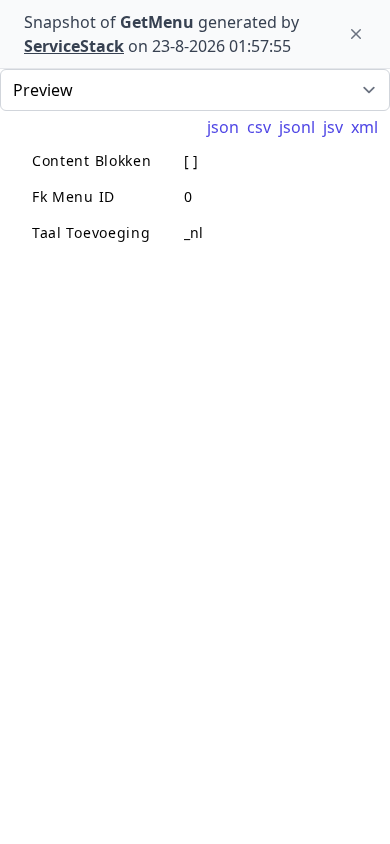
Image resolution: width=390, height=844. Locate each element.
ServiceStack (74, 46)
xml (364, 127)
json (223, 127)
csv (259, 127)
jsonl (297, 127)
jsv (333, 127)
